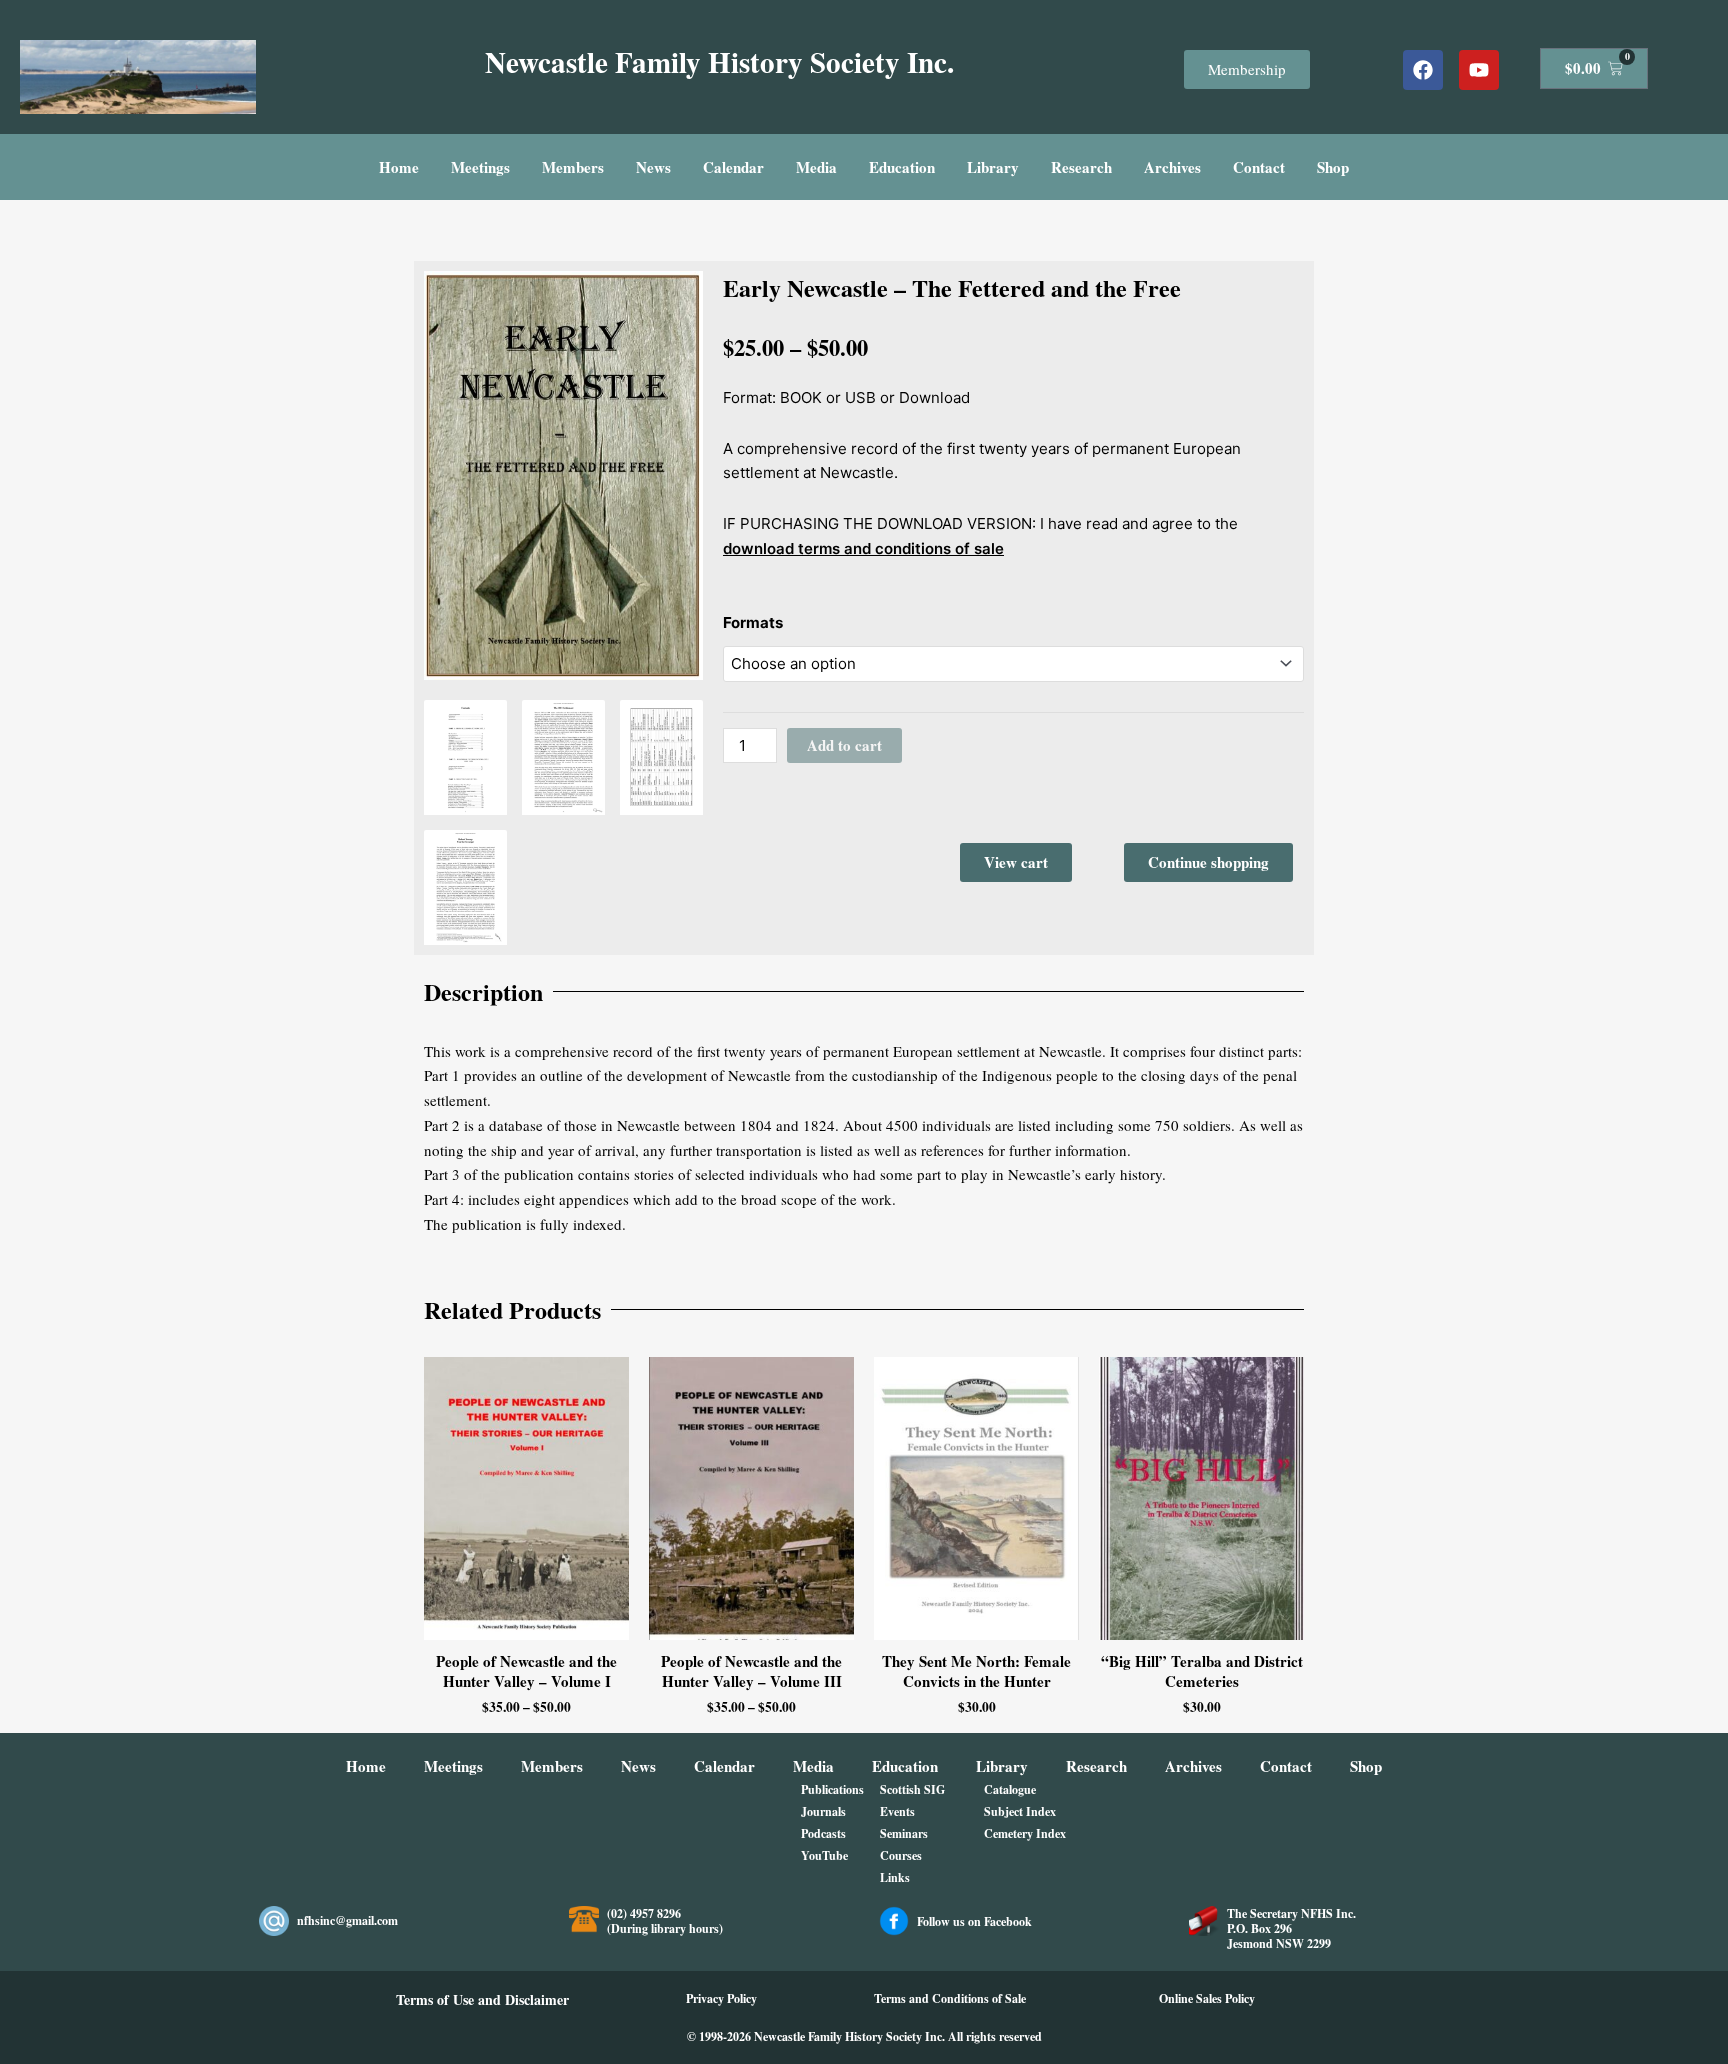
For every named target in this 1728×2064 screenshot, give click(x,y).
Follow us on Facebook (974, 1921)
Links (895, 1877)
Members (573, 167)
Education (902, 167)
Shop (1333, 167)
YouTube (824, 1855)
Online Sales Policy (1207, 1998)
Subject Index (1020, 1811)
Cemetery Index (1025, 1833)
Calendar (733, 167)
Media (816, 167)
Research (1081, 167)
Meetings (480, 167)
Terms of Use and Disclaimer (482, 1999)
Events (897, 1811)
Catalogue (1010, 1789)
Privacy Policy (721, 1998)
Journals (823, 1811)
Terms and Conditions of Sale (950, 1998)
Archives (1172, 167)
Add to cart (844, 745)
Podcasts (823, 1833)
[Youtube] (1479, 70)
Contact (1259, 167)
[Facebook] (1423, 70)
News (653, 167)
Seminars (904, 1833)
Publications (832, 1789)
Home (399, 167)
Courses (901, 1855)
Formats (753, 622)
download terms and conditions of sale (863, 548)
